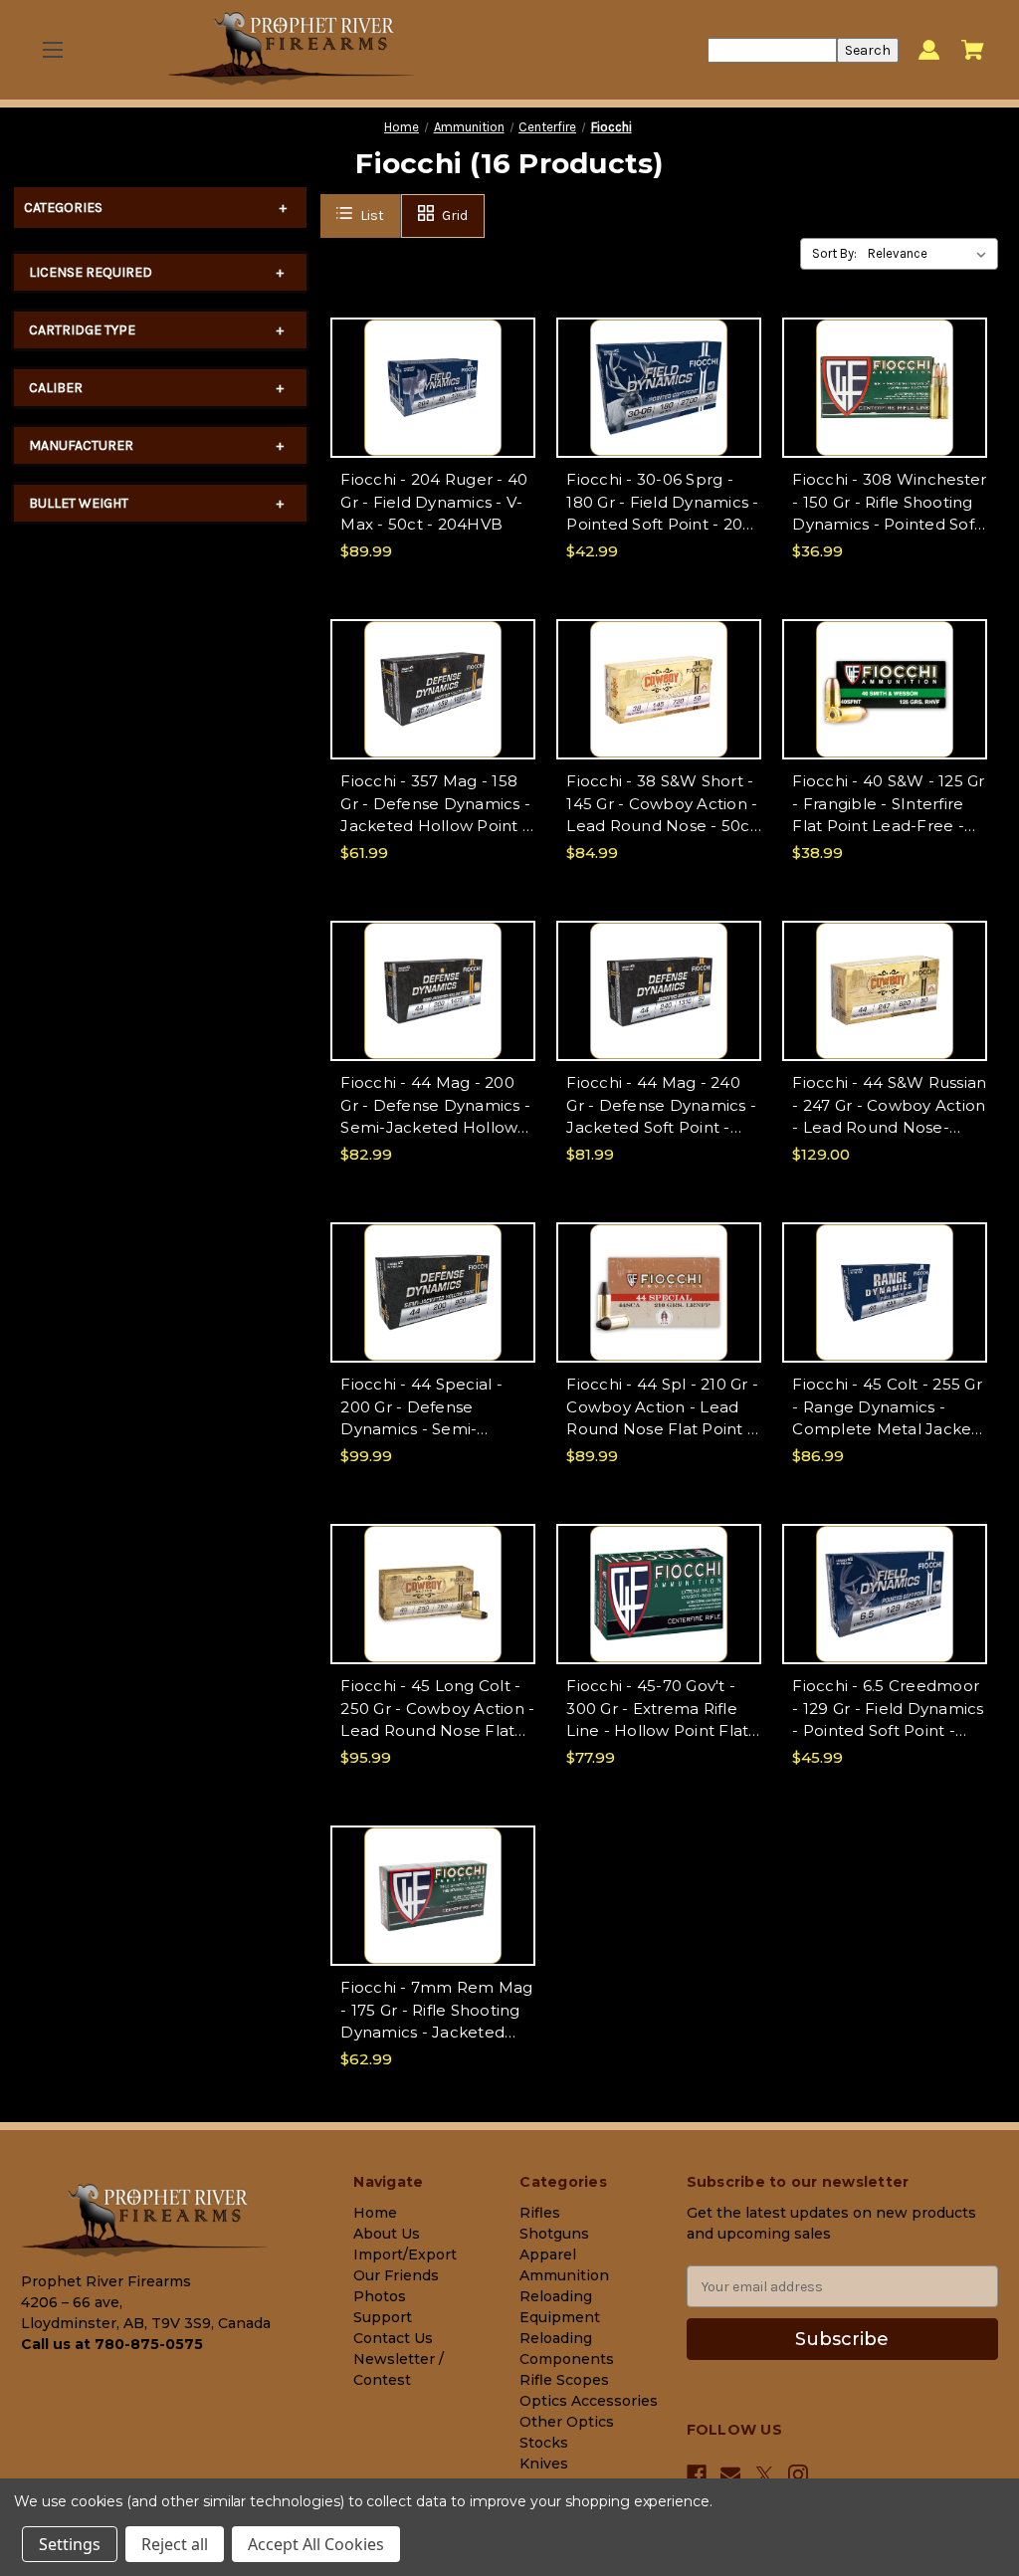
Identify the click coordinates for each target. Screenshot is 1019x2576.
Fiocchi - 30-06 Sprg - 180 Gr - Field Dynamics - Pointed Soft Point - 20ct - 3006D (662, 503)
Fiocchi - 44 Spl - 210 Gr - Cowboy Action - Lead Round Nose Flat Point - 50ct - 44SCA (662, 1408)
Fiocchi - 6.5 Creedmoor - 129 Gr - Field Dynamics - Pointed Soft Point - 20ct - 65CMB (888, 1710)
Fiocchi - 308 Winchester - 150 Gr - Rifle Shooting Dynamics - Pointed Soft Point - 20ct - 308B (889, 503)
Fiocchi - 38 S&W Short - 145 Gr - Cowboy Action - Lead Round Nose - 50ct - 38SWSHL (662, 805)
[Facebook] (697, 2474)
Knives (544, 2464)
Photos (380, 2296)
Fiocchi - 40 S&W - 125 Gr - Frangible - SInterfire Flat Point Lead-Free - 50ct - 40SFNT (888, 805)
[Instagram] (798, 2474)
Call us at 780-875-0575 (112, 2344)
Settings (70, 2544)
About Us (387, 2234)
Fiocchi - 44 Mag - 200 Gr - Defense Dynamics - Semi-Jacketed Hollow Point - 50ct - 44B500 (435, 1106)
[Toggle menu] (52, 50)
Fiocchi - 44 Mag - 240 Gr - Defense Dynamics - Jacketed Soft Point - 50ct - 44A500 (661, 1106)
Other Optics (567, 2422)
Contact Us (393, 2338)
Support (383, 2317)
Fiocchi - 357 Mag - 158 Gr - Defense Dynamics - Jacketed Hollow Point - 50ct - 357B (435, 805)
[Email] (730, 2474)
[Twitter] (764, 2475)
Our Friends (396, 2275)
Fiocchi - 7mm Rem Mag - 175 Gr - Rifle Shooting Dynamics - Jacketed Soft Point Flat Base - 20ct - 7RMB (436, 2011)
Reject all (175, 2544)
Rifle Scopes (564, 2380)
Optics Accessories (589, 2401)
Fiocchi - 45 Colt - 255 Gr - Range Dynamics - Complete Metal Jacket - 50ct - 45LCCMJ (887, 1408)
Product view (433, 405)
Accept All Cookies (316, 2544)
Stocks (544, 2443)
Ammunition (564, 2275)
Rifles (540, 2213)
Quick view (433, 370)
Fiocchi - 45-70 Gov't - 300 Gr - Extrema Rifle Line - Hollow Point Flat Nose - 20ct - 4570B (657, 1710)
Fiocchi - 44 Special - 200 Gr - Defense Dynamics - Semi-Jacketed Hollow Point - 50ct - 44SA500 (434, 1408)
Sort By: (834, 253)
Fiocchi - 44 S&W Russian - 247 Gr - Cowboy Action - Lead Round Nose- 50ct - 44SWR (889, 1106)
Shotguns (554, 2234)
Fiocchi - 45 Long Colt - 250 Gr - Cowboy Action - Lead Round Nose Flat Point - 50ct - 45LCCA (437, 1710)
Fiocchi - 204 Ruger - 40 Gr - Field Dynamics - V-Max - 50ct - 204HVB (434, 502)
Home (375, 2213)
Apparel (548, 2254)
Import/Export (405, 2254)
